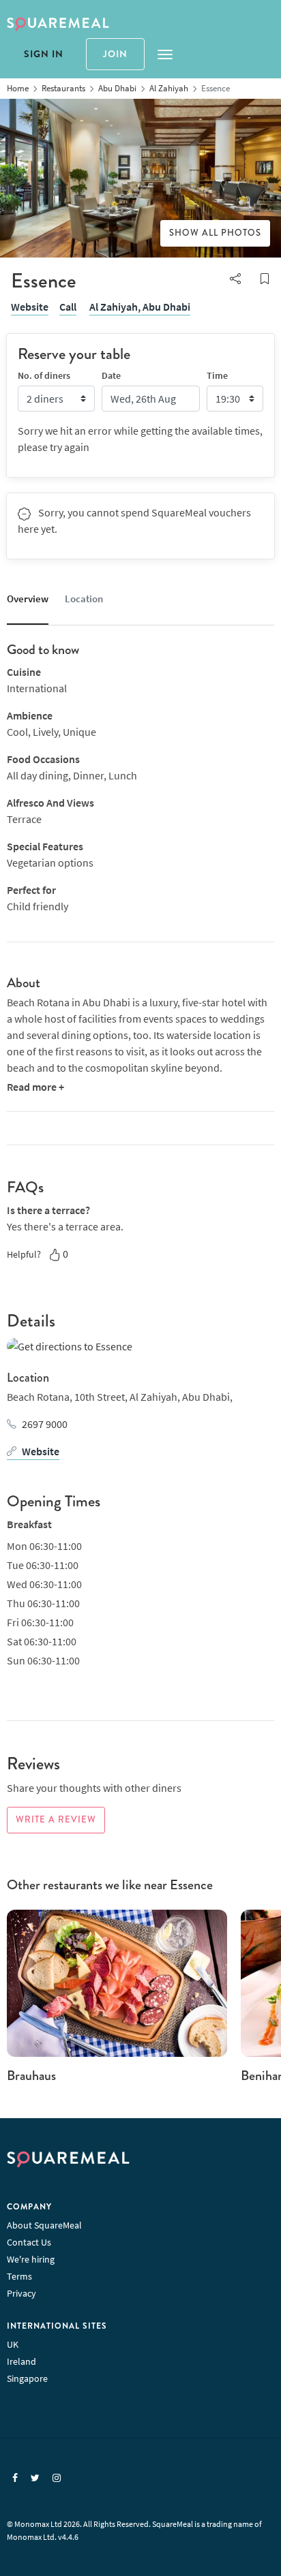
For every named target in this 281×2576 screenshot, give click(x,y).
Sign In (44, 54)
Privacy (21, 2293)
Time (217, 375)
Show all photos (215, 233)
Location (84, 599)
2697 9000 (45, 1424)
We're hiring (31, 2259)
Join (115, 54)
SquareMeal (58, 25)
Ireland (21, 2361)
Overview (28, 599)
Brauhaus (31, 2076)
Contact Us (29, 2242)
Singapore (27, 2378)
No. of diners (44, 375)
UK (13, 2344)
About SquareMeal (44, 2225)
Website (30, 307)
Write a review (56, 1820)
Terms (19, 2276)
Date (111, 375)
